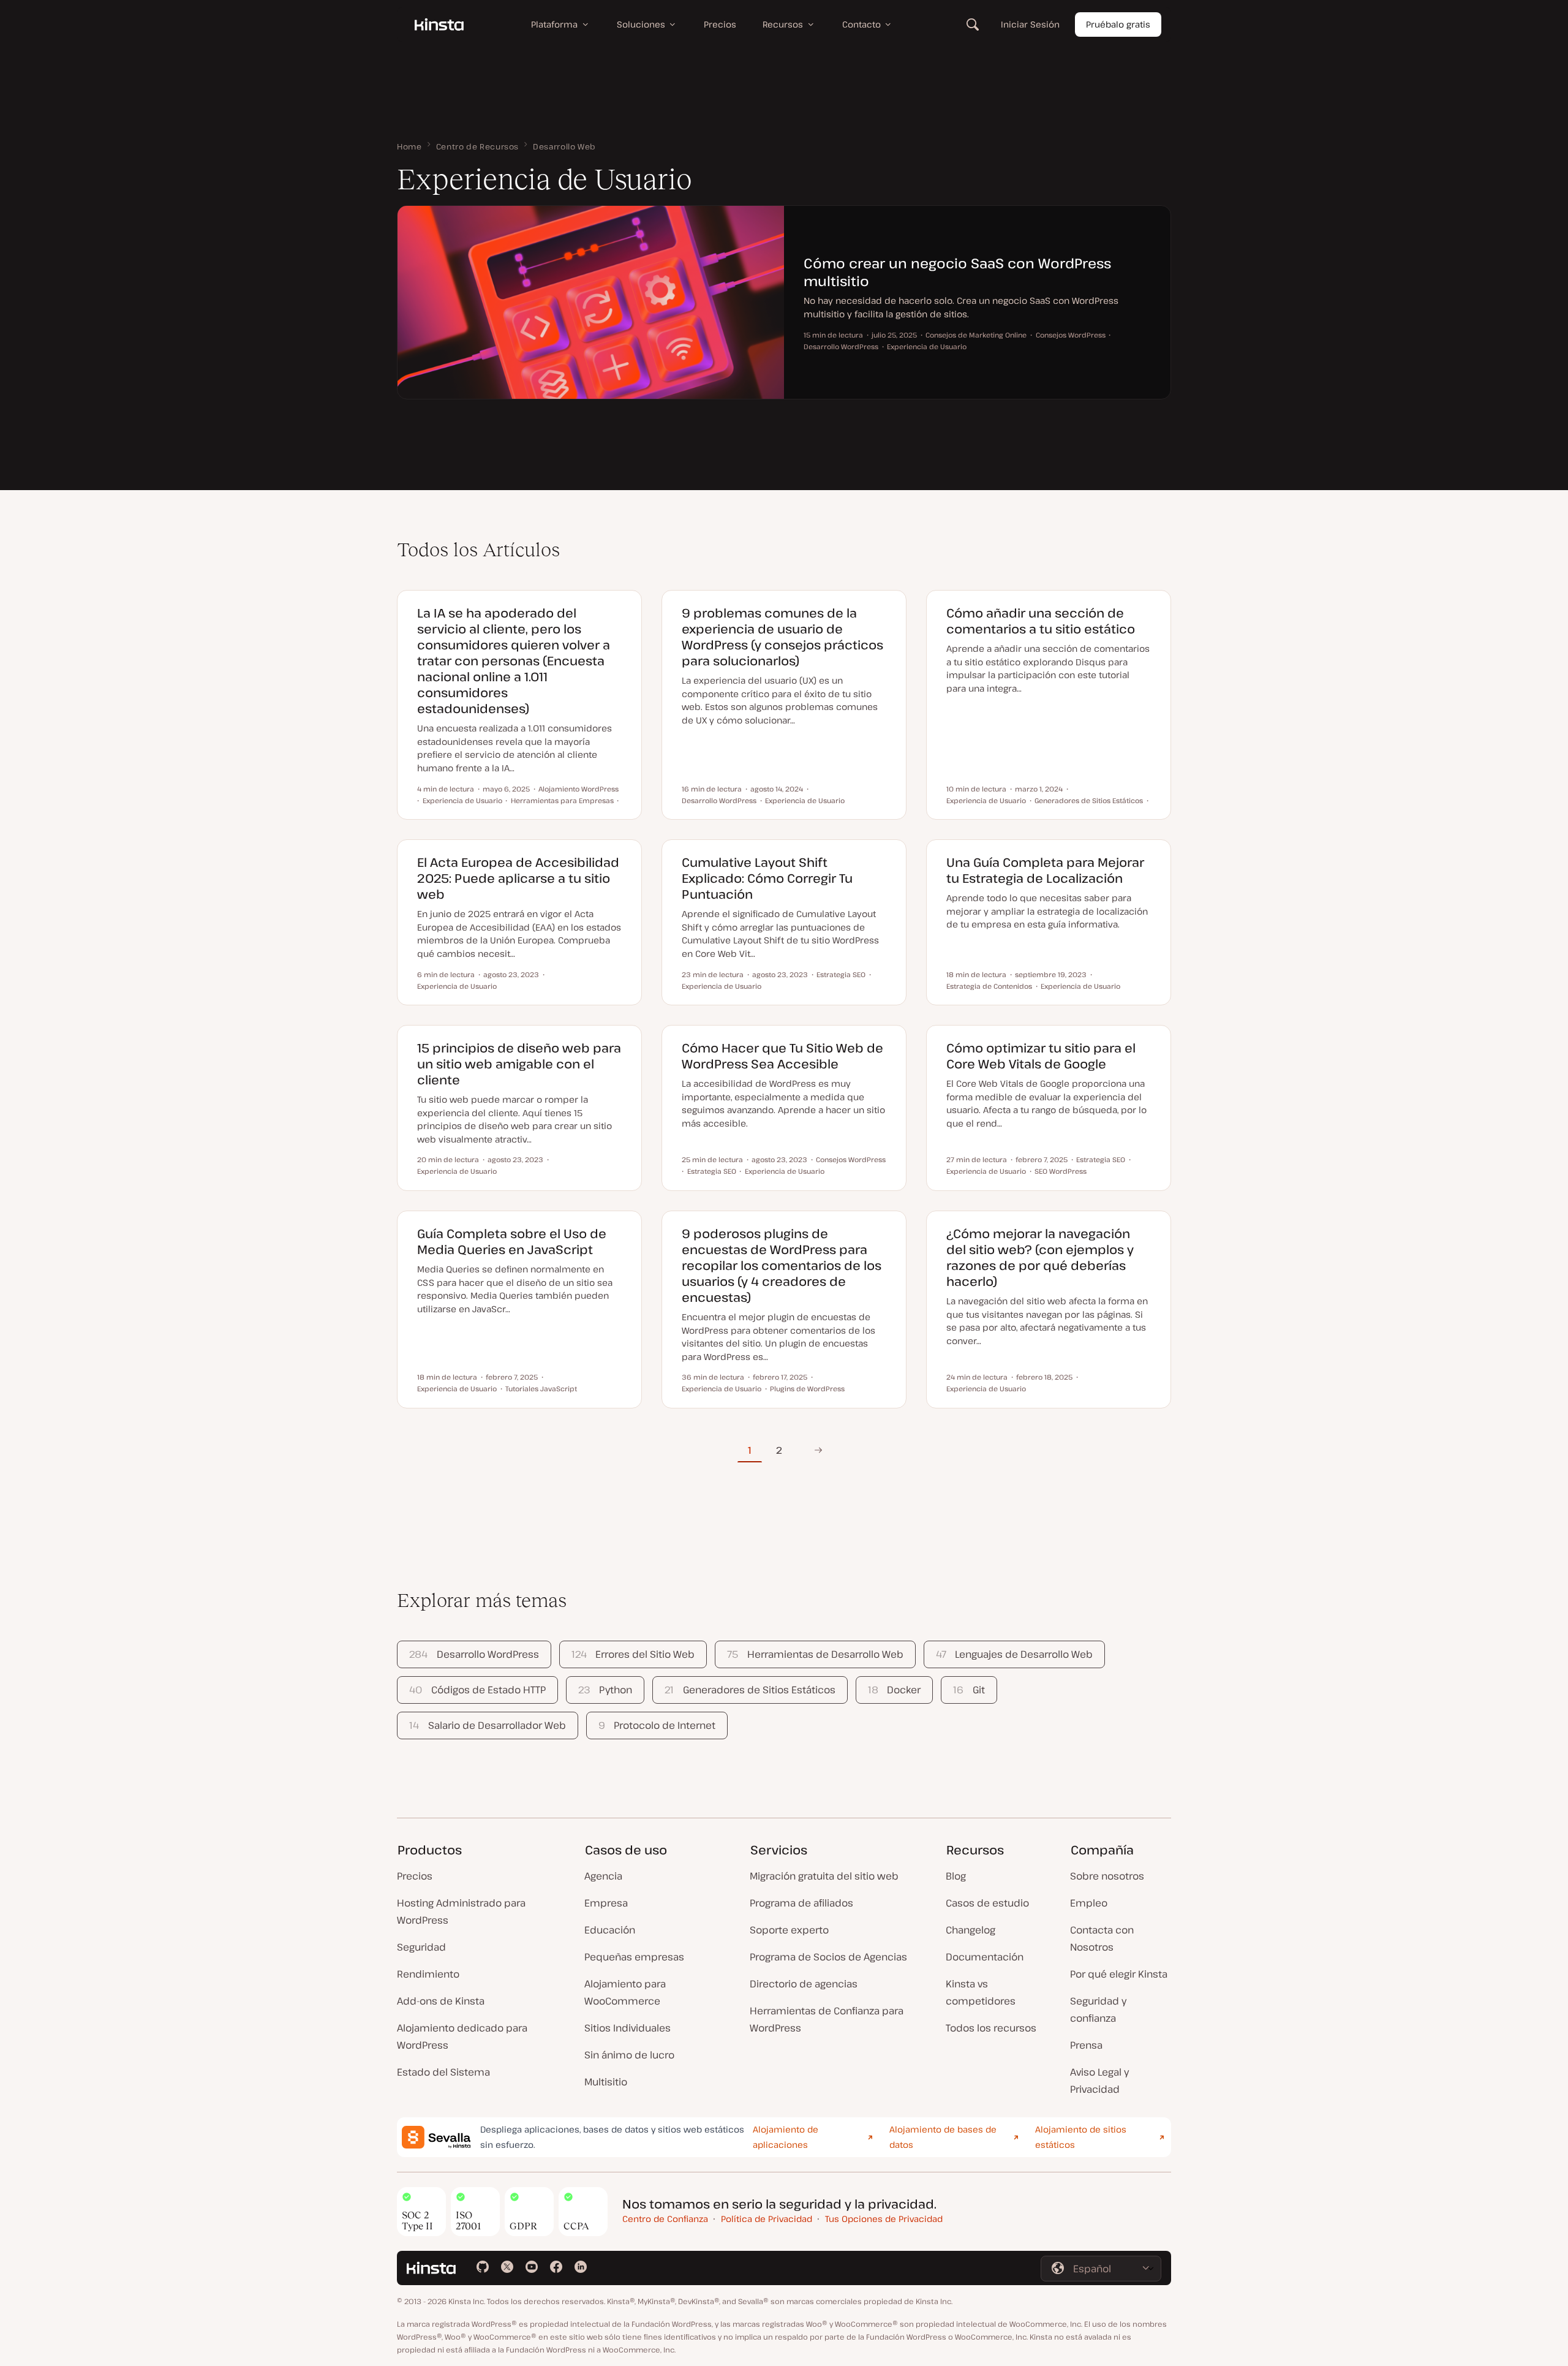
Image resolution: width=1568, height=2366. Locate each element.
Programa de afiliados (801, 1903)
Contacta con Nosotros (1102, 1938)
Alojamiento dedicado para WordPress (462, 2036)
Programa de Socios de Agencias (828, 1957)
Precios (415, 1876)
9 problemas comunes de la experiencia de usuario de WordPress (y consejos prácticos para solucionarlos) (782, 637)
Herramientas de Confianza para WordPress (827, 2019)
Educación (610, 1930)
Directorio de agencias (804, 1984)
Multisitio (606, 2082)
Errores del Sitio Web (633, 1654)
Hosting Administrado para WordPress (461, 1911)
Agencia (603, 1876)
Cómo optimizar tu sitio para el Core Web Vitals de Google (1041, 1056)
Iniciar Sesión (1030, 24)
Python (605, 1690)
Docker (894, 1690)
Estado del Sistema (443, 2072)
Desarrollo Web (564, 146)
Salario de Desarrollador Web (487, 1725)
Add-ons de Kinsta (441, 2001)
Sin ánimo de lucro (629, 2055)
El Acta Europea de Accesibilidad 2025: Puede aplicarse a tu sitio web (518, 878)
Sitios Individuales (628, 2028)
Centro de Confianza (665, 2219)
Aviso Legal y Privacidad (1099, 2081)
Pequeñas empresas (634, 1957)
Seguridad (421, 1947)
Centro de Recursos (478, 146)
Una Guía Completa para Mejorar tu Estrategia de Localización (1045, 870)
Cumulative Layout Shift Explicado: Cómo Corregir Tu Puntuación (767, 878)
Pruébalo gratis (1118, 24)
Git (969, 1690)
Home (409, 146)
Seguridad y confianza (1098, 2009)
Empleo (1089, 1903)
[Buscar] (973, 25)
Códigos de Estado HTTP (477, 1690)
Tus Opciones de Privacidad (884, 2219)
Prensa (1086, 2045)
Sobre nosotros (1107, 1876)
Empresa (606, 1903)
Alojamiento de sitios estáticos (1081, 2137)
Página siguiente (818, 1450)
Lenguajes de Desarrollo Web (1014, 1654)
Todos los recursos (991, 2028)
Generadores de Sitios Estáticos (750, 1690)
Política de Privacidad (767, 2219)
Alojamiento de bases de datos (943, 2137)
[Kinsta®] (439, 25)
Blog (956, 1876)
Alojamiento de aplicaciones (786, 2137)
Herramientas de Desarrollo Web (815, 1654)
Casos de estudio (987, 1903)
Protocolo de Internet (657, 1725)
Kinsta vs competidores (981, 1992)
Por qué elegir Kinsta (1119, 1974)
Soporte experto (789, 1930)
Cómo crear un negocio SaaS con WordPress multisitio (957, 272)
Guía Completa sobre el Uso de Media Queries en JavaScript (512, 1242)
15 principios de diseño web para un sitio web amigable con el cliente (519, 1064)
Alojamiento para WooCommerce (625, 1992)
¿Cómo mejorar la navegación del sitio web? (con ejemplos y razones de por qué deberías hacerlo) (1040, 1257)
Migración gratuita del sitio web (824, 1876)
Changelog (971, 1930)
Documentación (985, 1957)
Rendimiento (428, 1974)
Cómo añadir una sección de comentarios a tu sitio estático (1041, 621)
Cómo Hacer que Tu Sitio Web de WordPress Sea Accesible (782, 1056)
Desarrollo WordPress (474, 1654)
